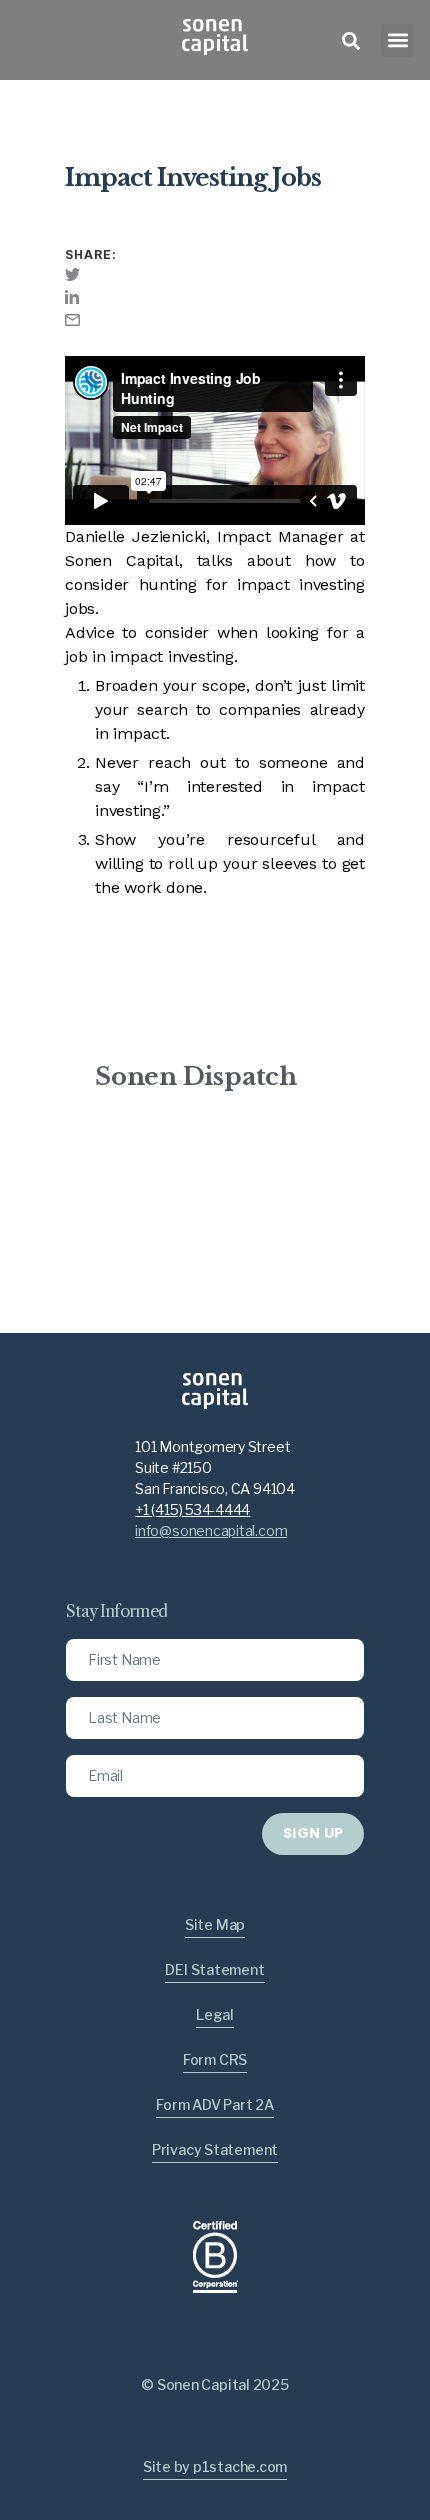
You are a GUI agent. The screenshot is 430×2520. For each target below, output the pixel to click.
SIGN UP (313, 1833)
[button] (397, 40)
